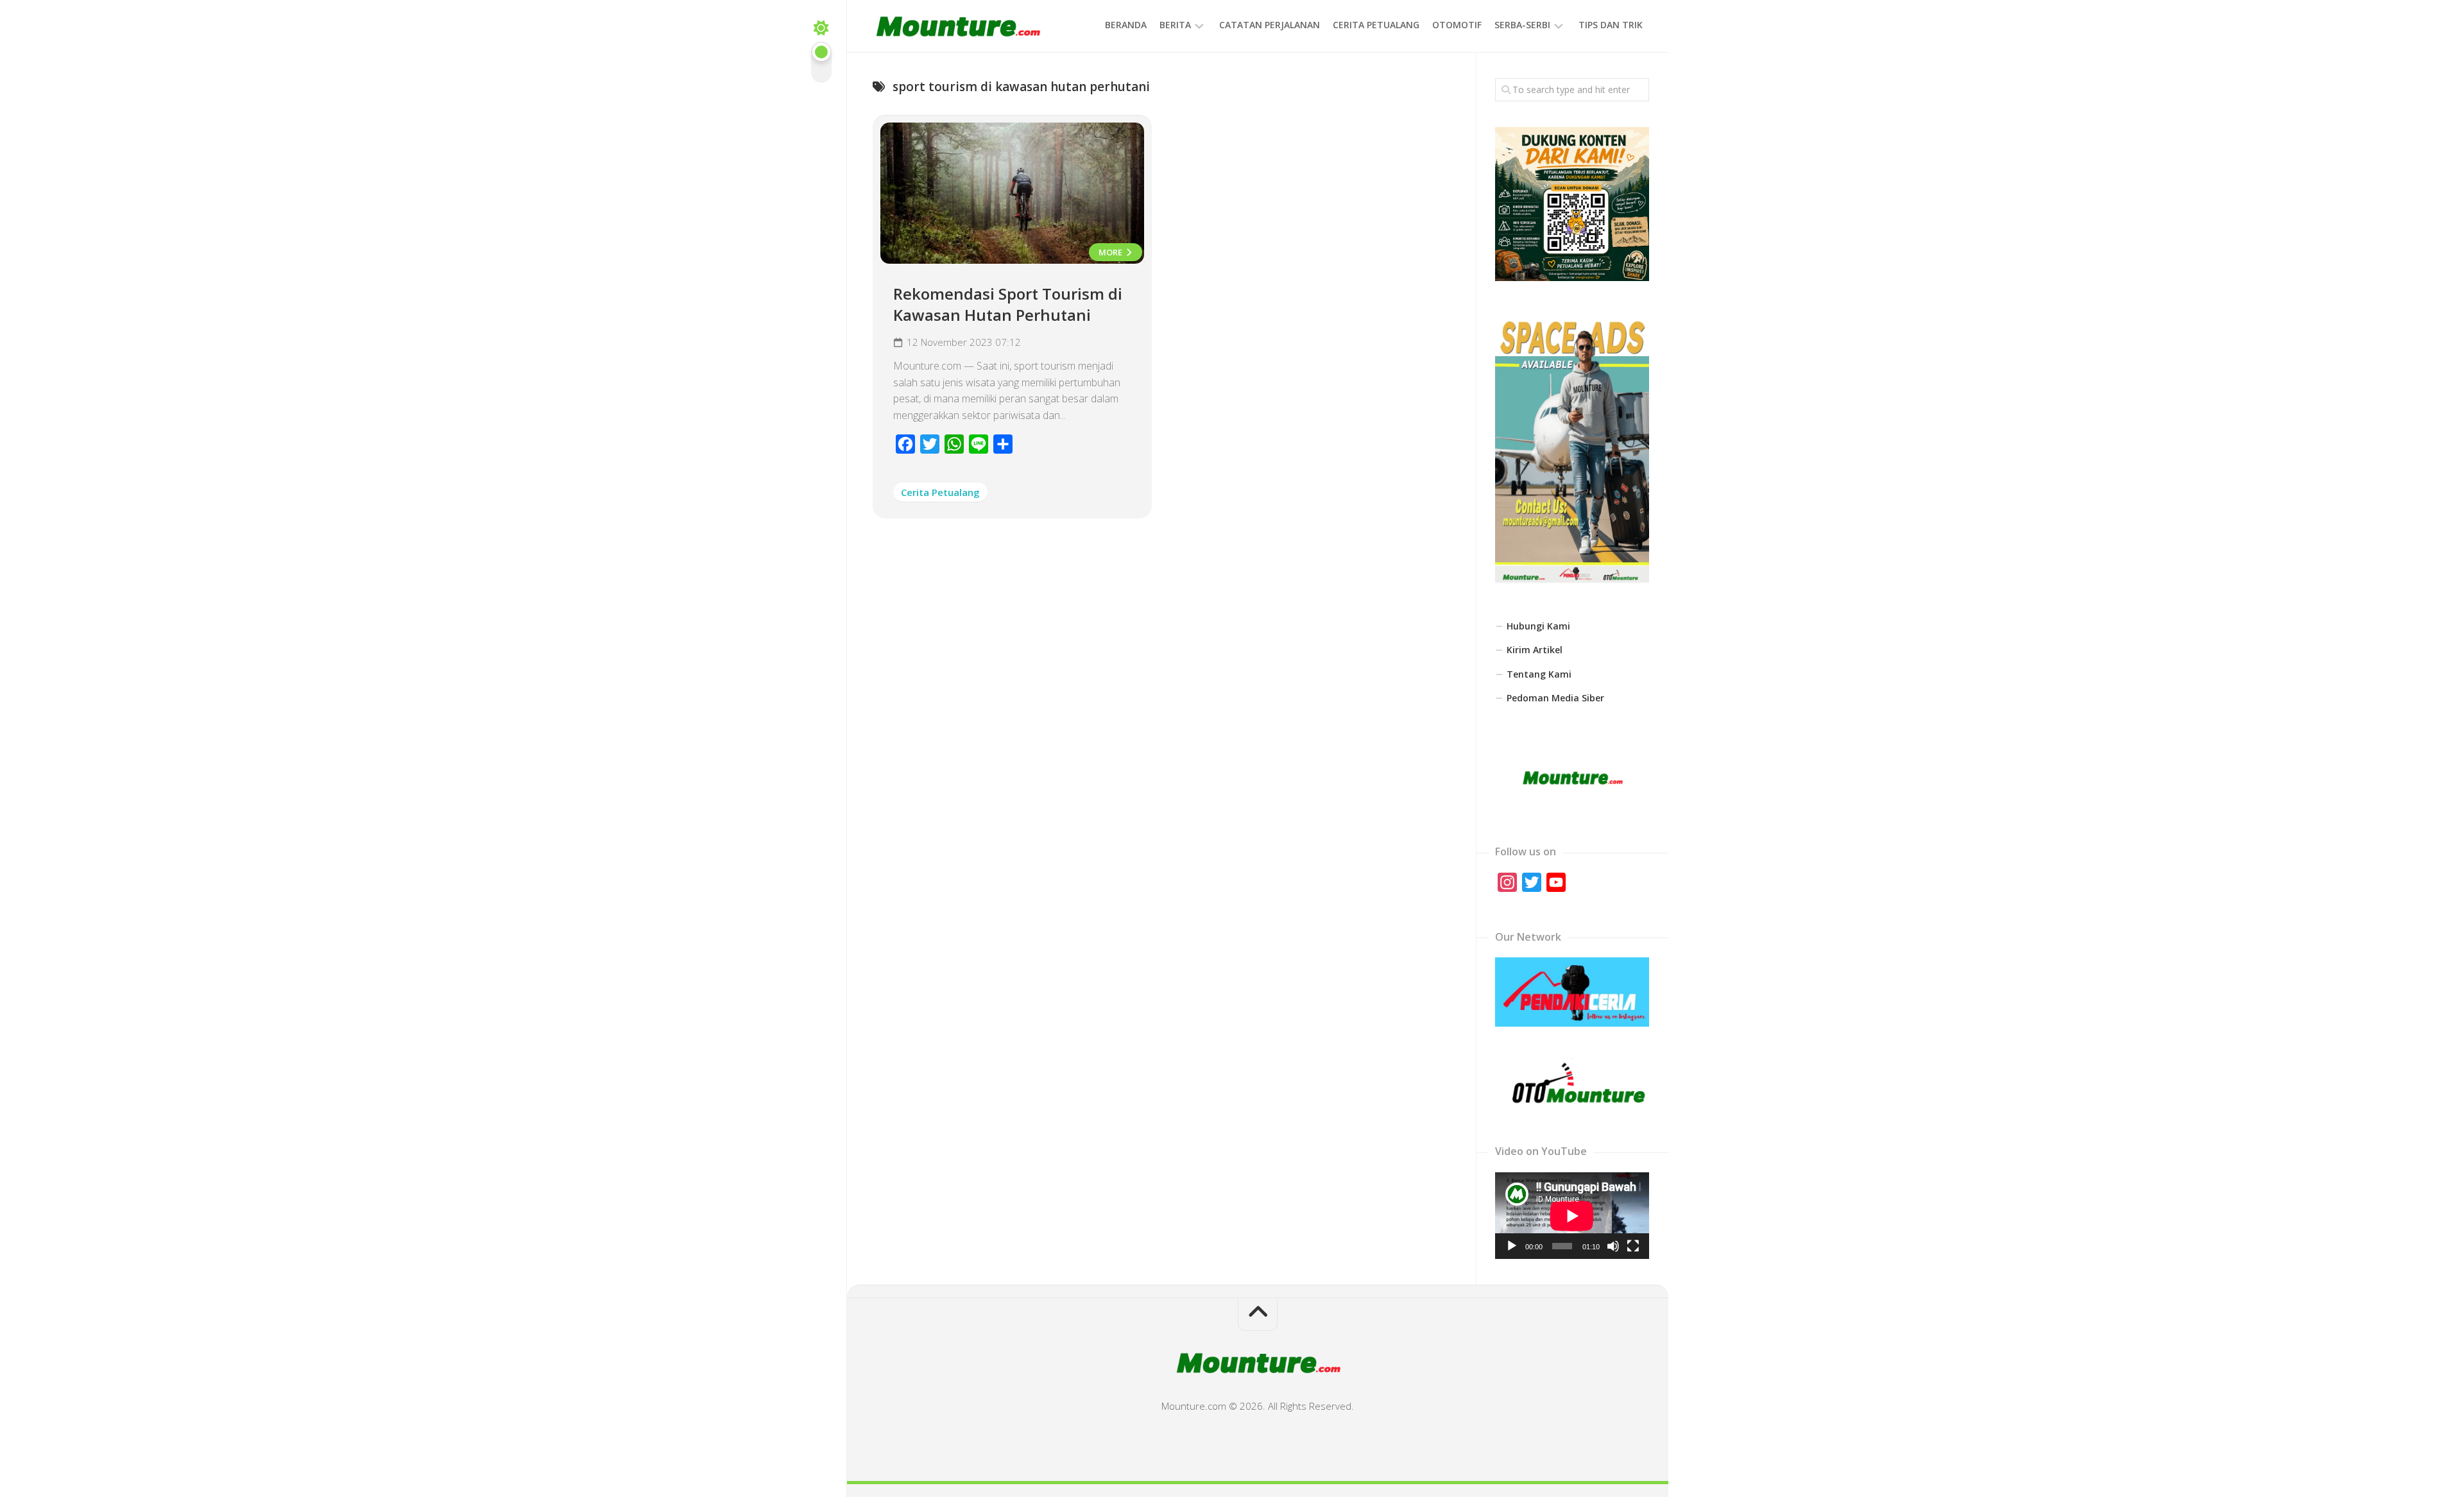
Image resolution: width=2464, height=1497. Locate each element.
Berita (1175, 25)
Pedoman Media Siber (1555, 698)
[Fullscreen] (1633, 1246)
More (1111, 252)
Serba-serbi (1522, 25)
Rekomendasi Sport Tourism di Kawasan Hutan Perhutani (1008, 304)
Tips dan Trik (1611, 25)
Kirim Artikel (1535, 650)
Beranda (1126, 25)
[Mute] (1613, 1246)
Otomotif (1457, 25)
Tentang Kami (1539, 674)
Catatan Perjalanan (1270, 25)
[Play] (1512, 1246)
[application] (1572, 1216)
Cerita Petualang (1376, 25)
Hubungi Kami (1538, 626)
